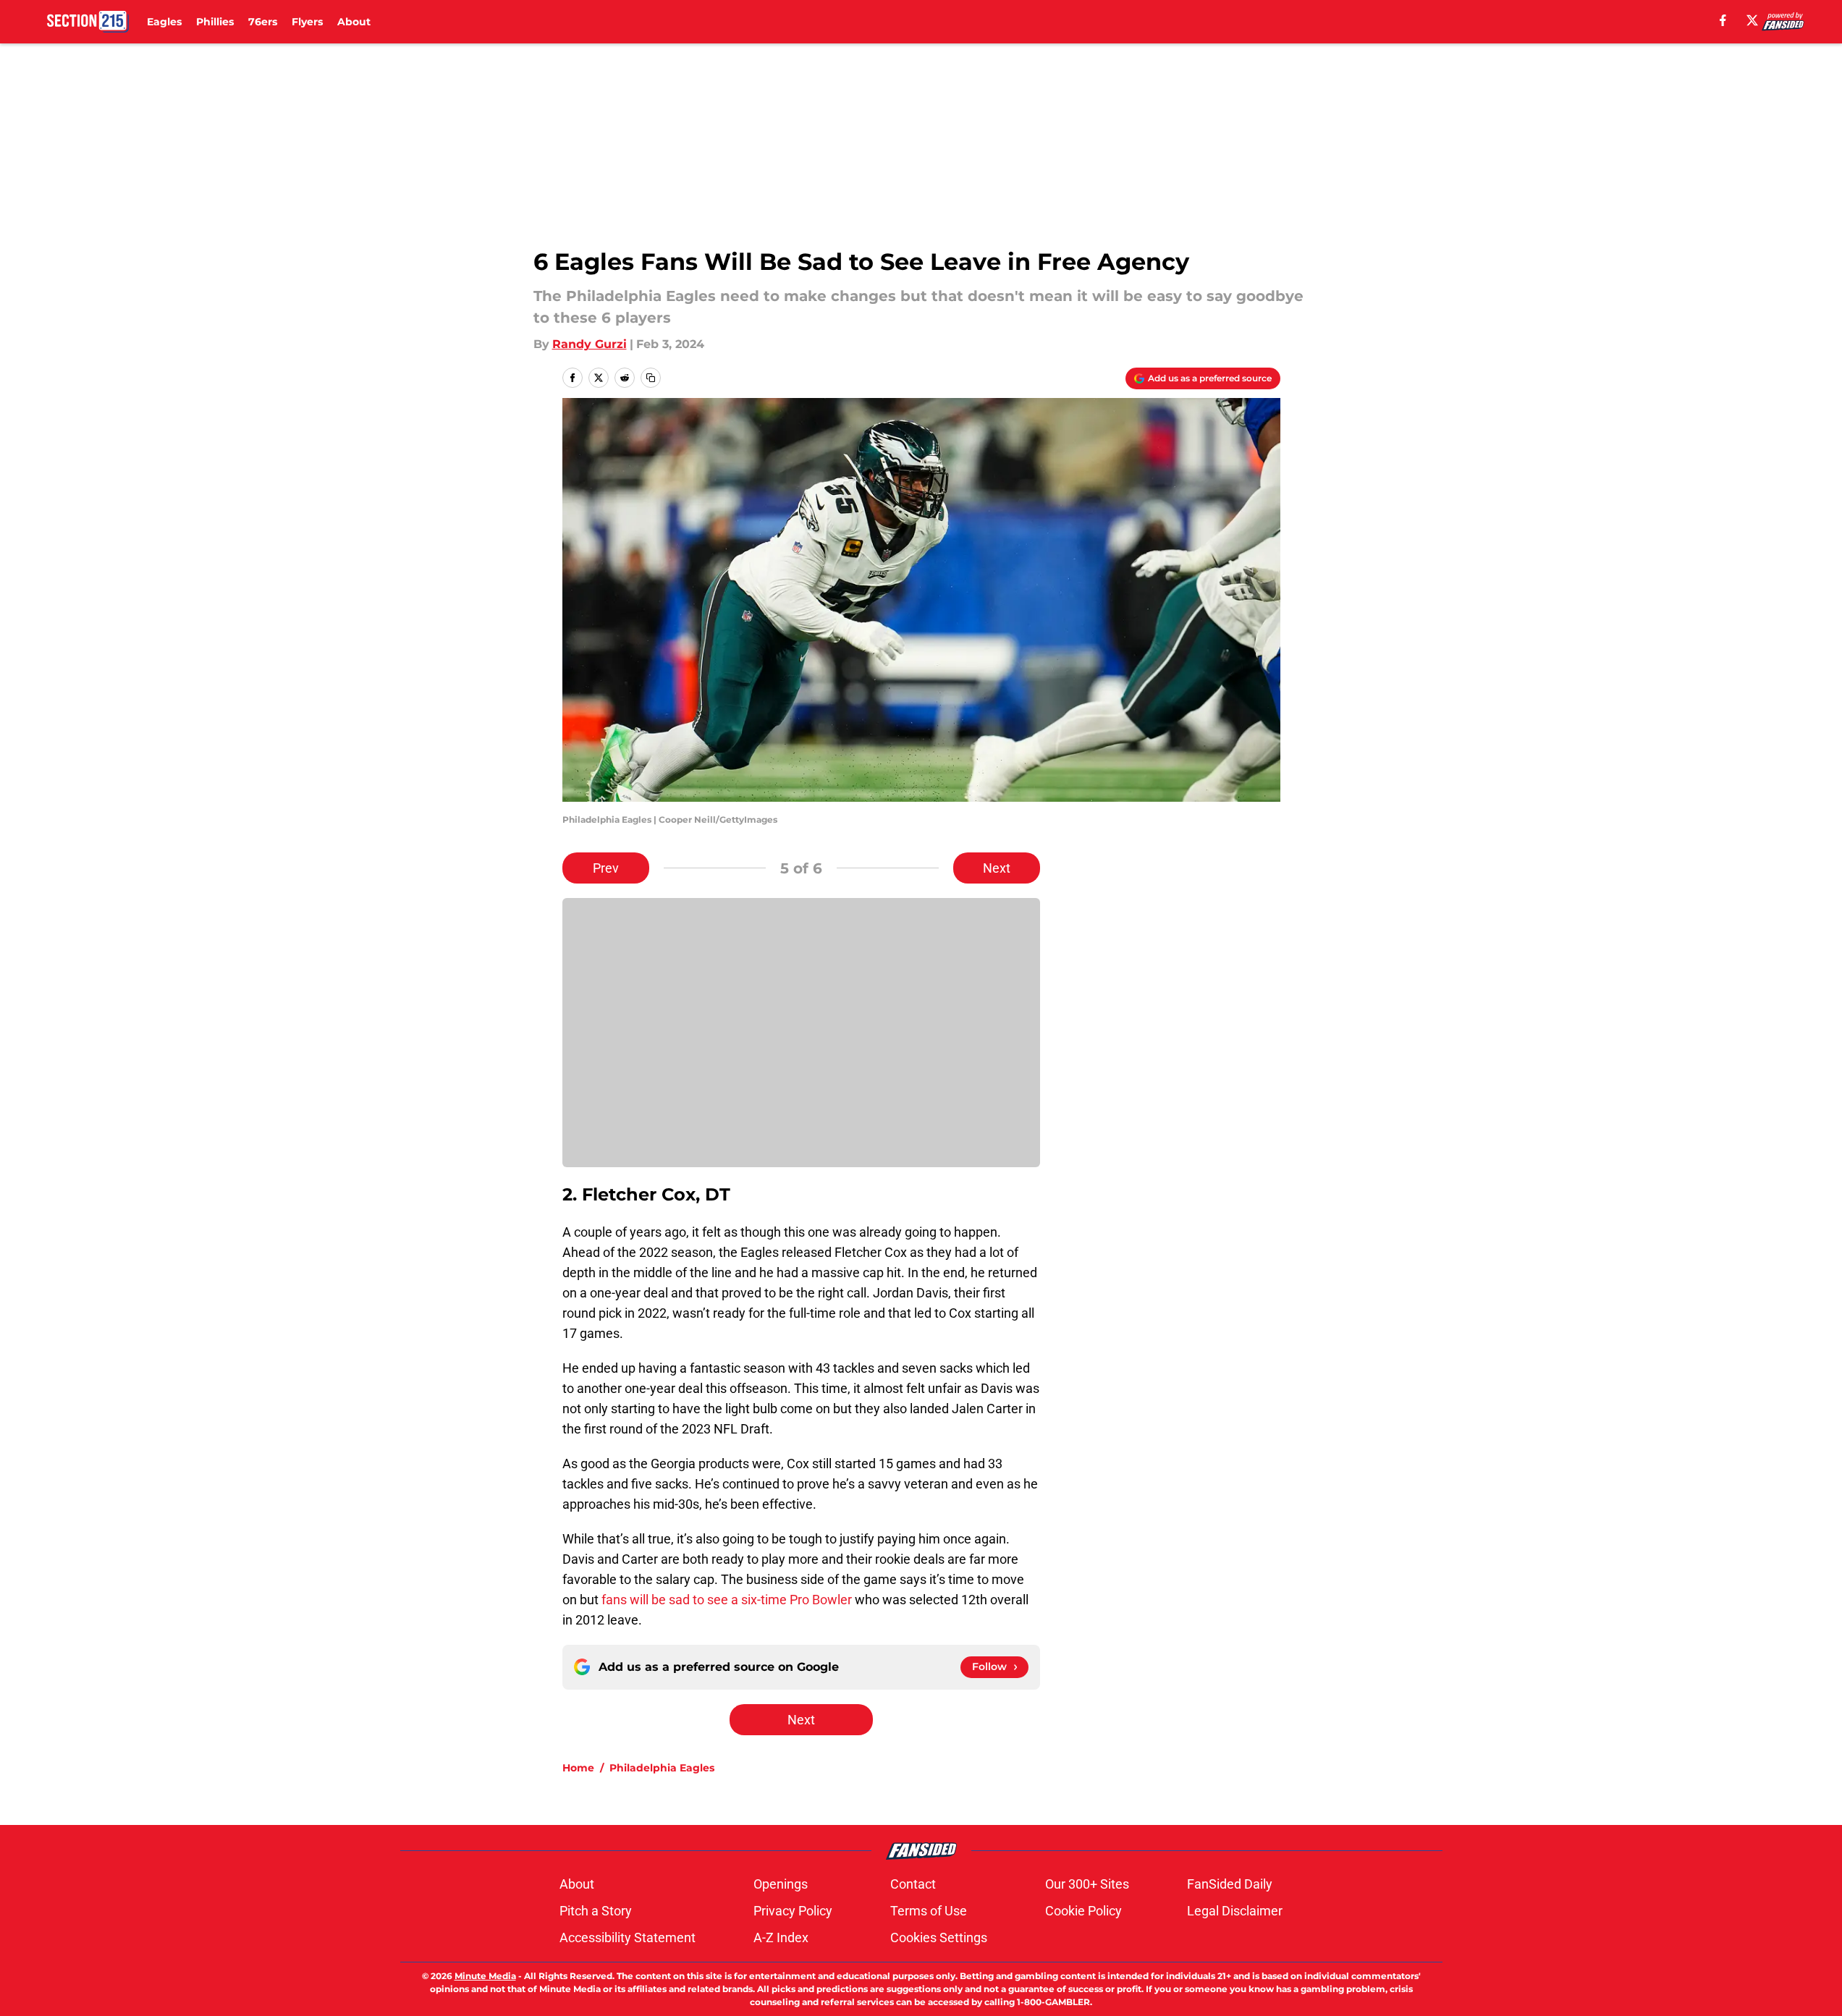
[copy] (651, 378)
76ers (263, 22)
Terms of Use (929, 1911)
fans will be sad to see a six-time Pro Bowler (727, 1600)
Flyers (307, 22)
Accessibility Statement (628, 1937)
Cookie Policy (1083, 1911)
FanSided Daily (1230, 1884)
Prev (606, 868)
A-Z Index (781, 1937)
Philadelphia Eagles (662, 1768)
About (354, 22)
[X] (1752, 20)
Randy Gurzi (590, 344)
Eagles (164, 22)
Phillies (215, 22)
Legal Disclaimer (1235, 1911)
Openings (781, 1884)
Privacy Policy (793, 1911)
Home (578, 1768)
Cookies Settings (939, 1937)
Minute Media (485, 1976)
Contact (913, 1884)
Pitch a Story (596, 1911)
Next (997, 868)
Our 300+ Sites (1087, 1884)
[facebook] (1723, 20)
